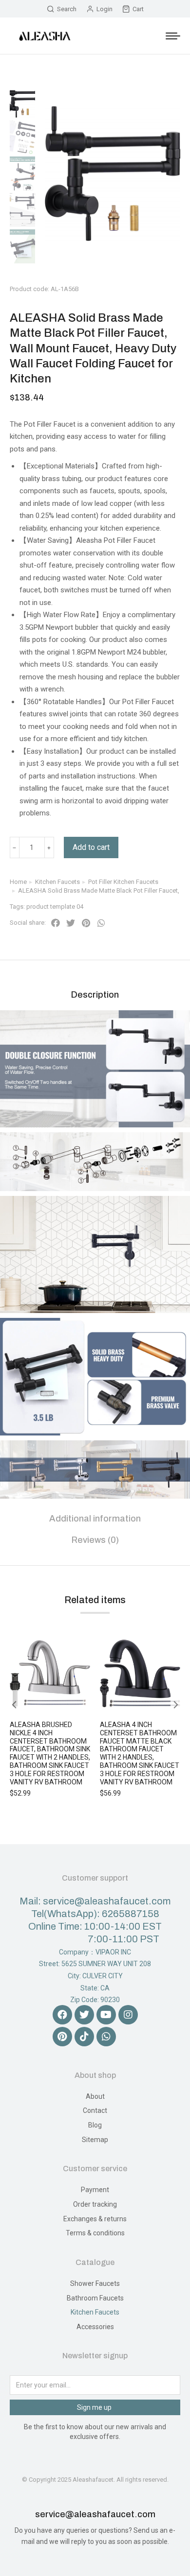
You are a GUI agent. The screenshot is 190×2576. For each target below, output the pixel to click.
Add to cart (91, 847)
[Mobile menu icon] (173, 36)
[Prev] (159, 278)
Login (104, 9)
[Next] (182, 278)
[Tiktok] (84, 2037)
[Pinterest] (62, 2037)
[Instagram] (128, 2015)
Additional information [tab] (95, 1519)
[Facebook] (62, 2015)
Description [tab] (95, 995)
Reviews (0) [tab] (95, 1540)
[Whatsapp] (106, 2037)
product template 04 (55, 907)
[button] (56, 923)
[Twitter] (84, 2015)
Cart (138, 9)
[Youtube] (106, 2015)
